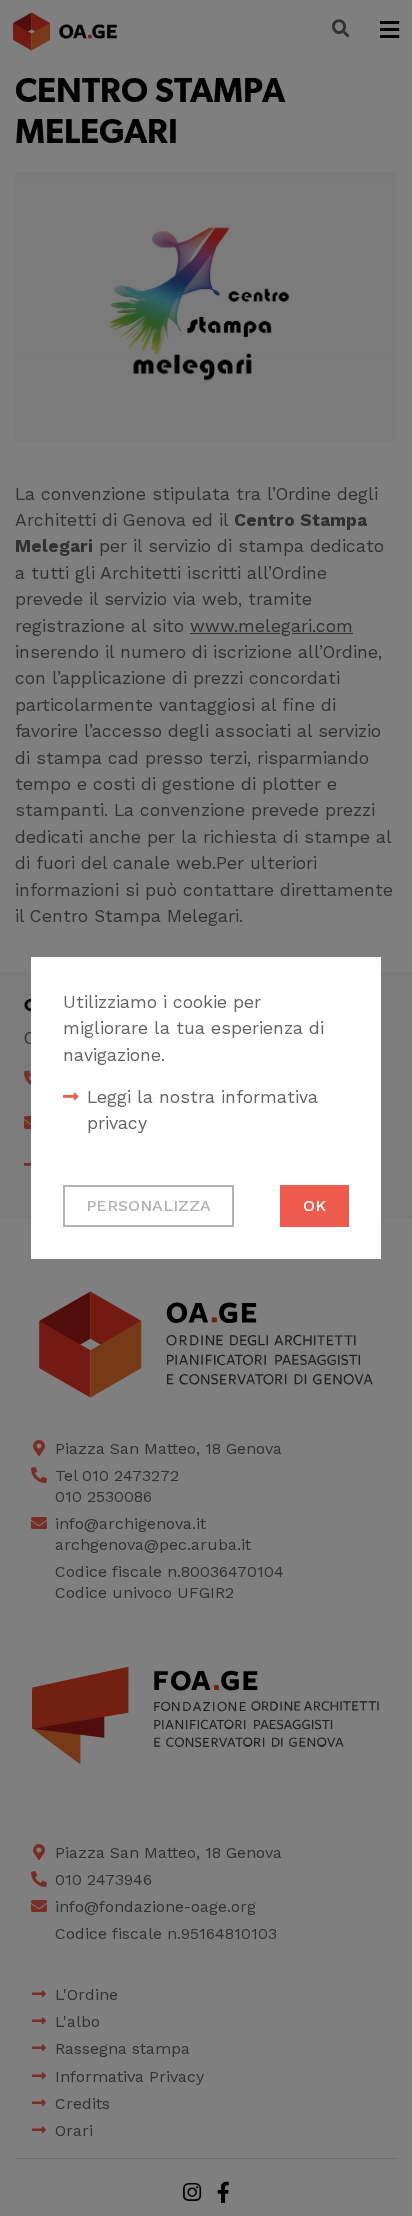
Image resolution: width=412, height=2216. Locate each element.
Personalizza (148, 1205)
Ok (314, 1205)
